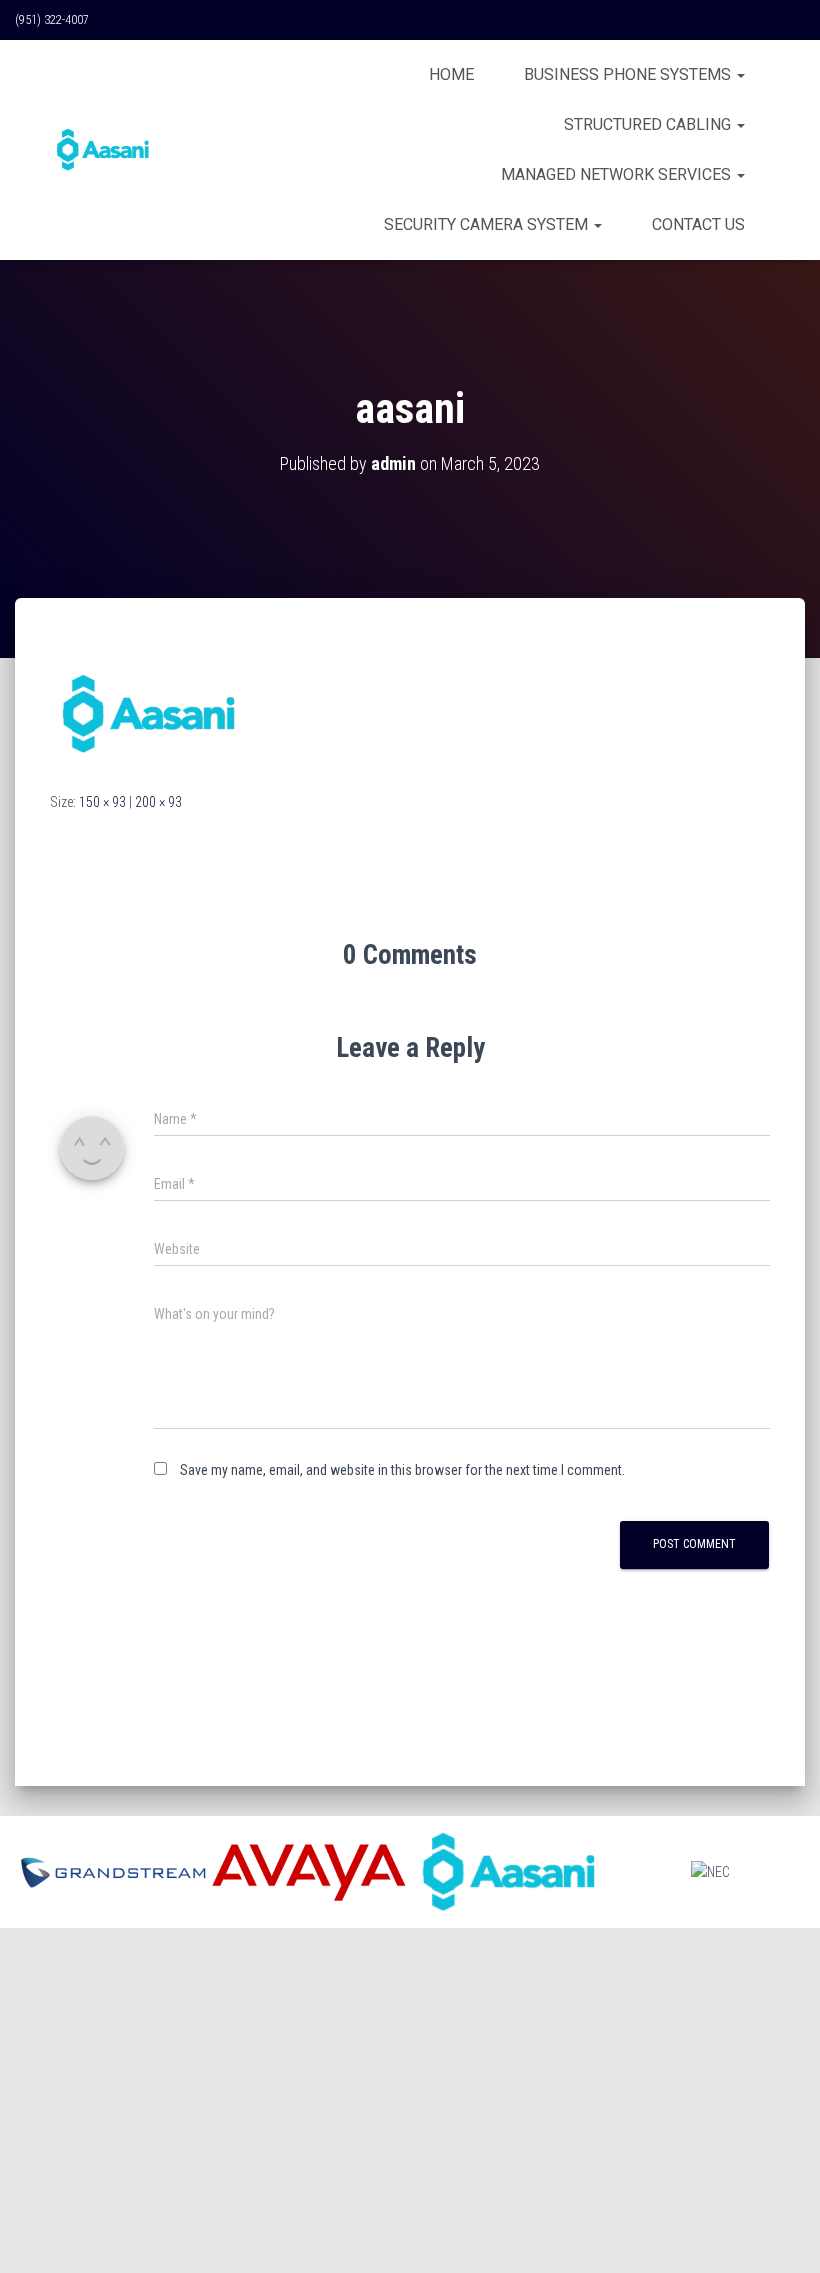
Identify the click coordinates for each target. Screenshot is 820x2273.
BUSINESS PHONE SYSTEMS (629, 74)
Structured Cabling (649, 124)
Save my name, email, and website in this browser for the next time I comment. (402, 1470)
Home (451, 74)
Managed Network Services (618, 174)
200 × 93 (158, 802)
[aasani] (150, 713)
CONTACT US (698, 224)
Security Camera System (488, 224)
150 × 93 (102, 802)
